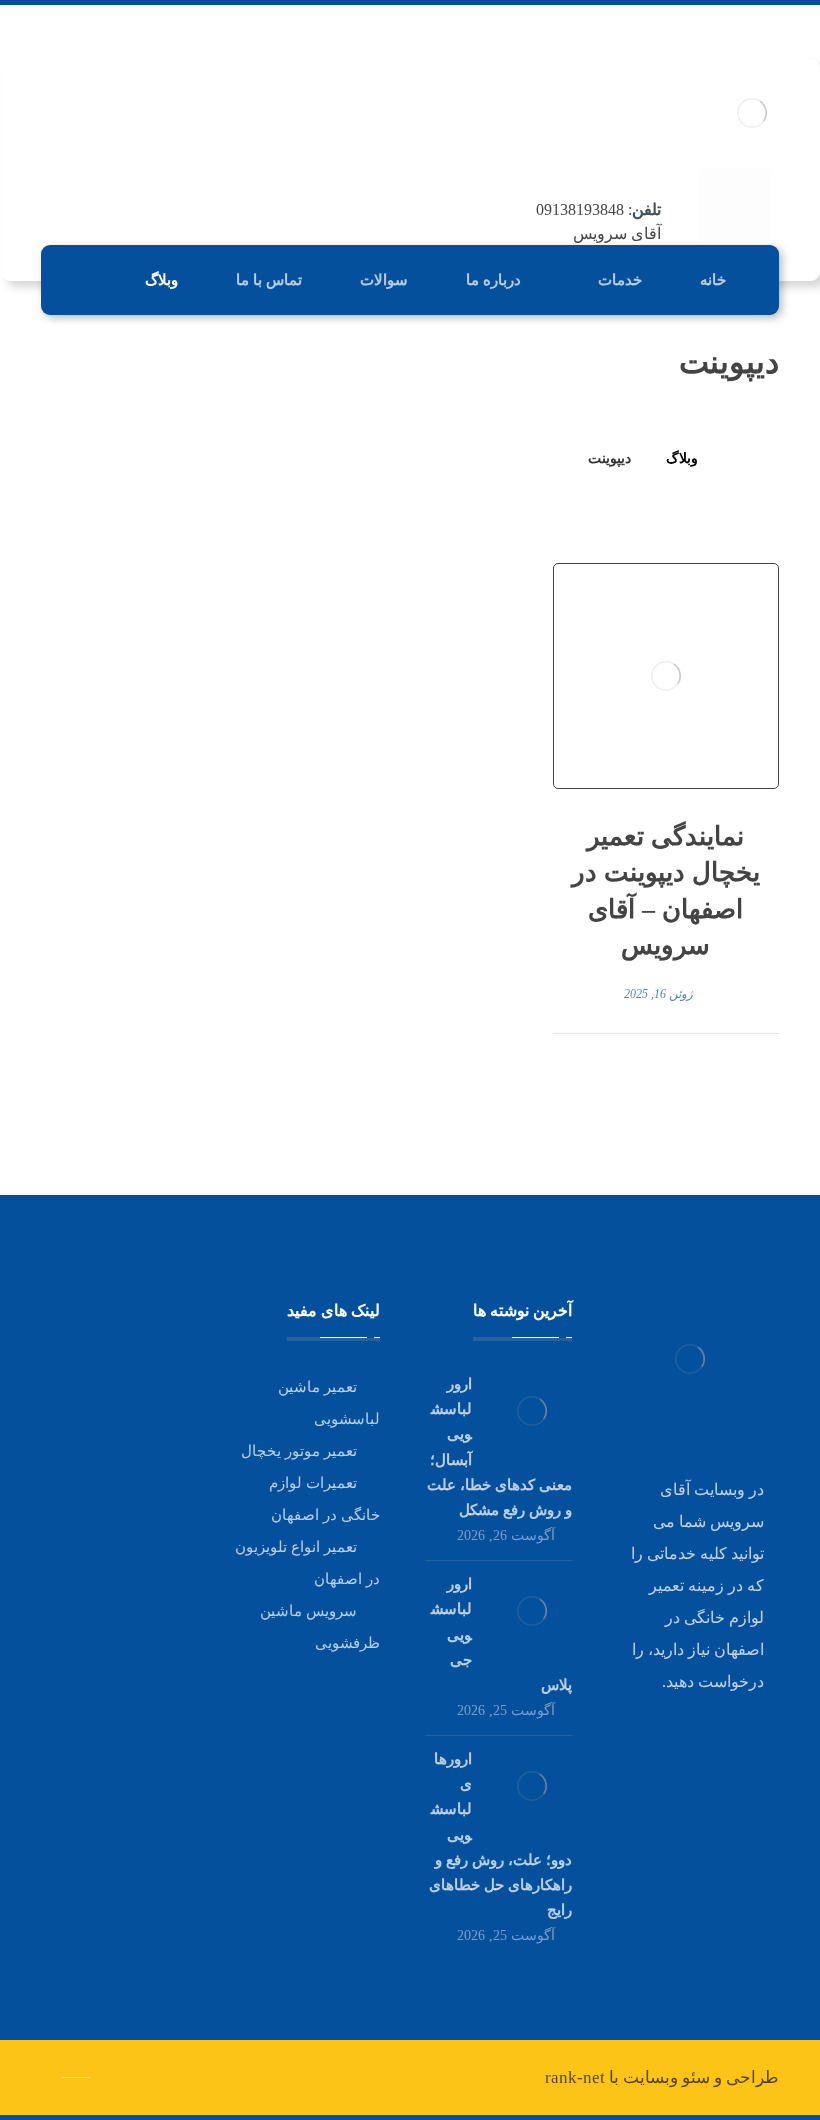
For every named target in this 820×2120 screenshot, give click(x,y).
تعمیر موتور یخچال (299, 1451)
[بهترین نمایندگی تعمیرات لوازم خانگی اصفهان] (752, 112)
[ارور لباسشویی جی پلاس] (532, 1611)
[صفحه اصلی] (738, 458)
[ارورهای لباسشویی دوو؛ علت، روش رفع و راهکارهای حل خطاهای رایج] (532, 1786)
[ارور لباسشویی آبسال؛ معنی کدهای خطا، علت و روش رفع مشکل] (532, 1411)
